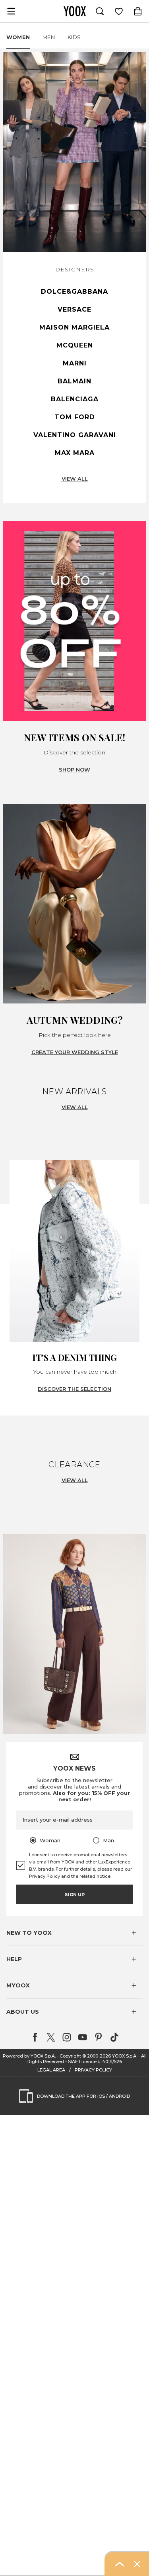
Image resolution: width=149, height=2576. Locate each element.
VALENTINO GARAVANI (75, 435)
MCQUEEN (75, 345)
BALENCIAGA (75, 399)
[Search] (100, 11)
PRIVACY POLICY (93, 2070)
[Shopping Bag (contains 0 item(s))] (138, 11)
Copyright (70, 2056)
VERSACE (74, 309)
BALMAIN (74, 381)
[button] (74, 1933)
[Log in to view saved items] (119, 11)
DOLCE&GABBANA (74, 292)
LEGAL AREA (51, 2070)
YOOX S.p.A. (125, 2056)
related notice (95, 1876)
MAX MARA (75, 453)
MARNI (75, 363)
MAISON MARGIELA (74, 327)
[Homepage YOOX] (75, 11)
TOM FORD (75, 417)
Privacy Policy (45, 1876)
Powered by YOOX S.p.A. (29, 2056)
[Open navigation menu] (11, 11)
